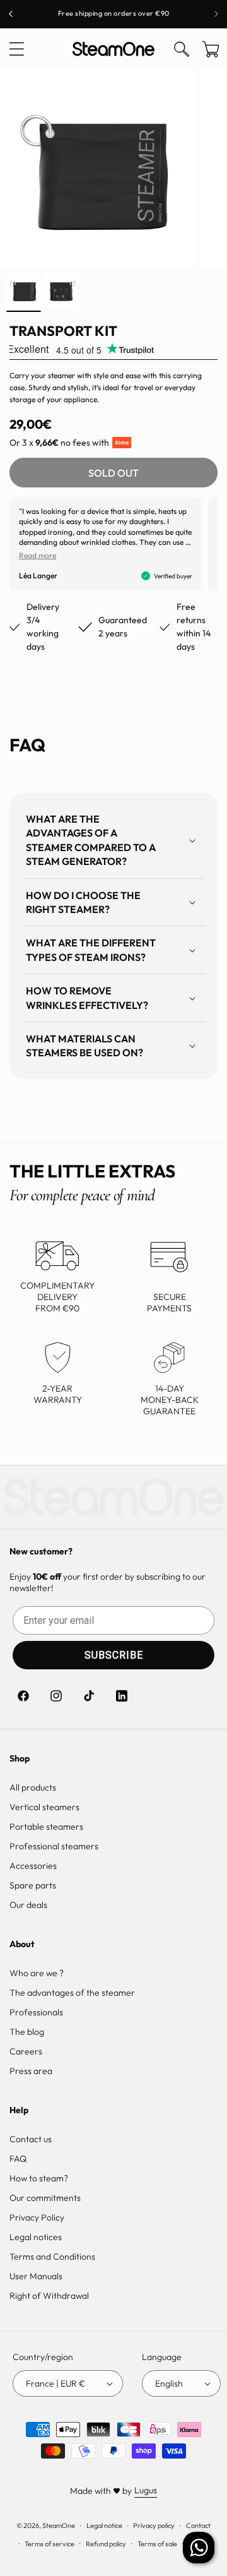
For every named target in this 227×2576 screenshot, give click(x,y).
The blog (27, 2032)
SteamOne (59, 2525)
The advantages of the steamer (72, 1993)
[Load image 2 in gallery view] (61, 290)
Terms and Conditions (52, 2257)
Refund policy (106, 2544)
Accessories (33, 1866)
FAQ (18, 2159)
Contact (198, 2525)
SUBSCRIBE (114, 1655)
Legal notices (36, 2237)
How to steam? (39, 2178)
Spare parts (33, 1885)
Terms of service (49, 2544)
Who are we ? (37, 1973)
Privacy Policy (37, 2217)
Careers (26, 2051)
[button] (16, 49)
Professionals (36, 2012)
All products (33, 1787)
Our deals (28, 1905)
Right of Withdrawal (49, 2296)
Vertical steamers (44, 1807)
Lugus (146, 2490)
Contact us (31, 2139)
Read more (38, 555)
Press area (31, 2071)
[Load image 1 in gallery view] (24, 290)
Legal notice (104, 2525)
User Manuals (36, 2276)
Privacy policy (154, 2525)
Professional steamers (54, 1846)
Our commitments (45, 2198)
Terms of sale (157, 2544)
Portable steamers (46, 1827)
